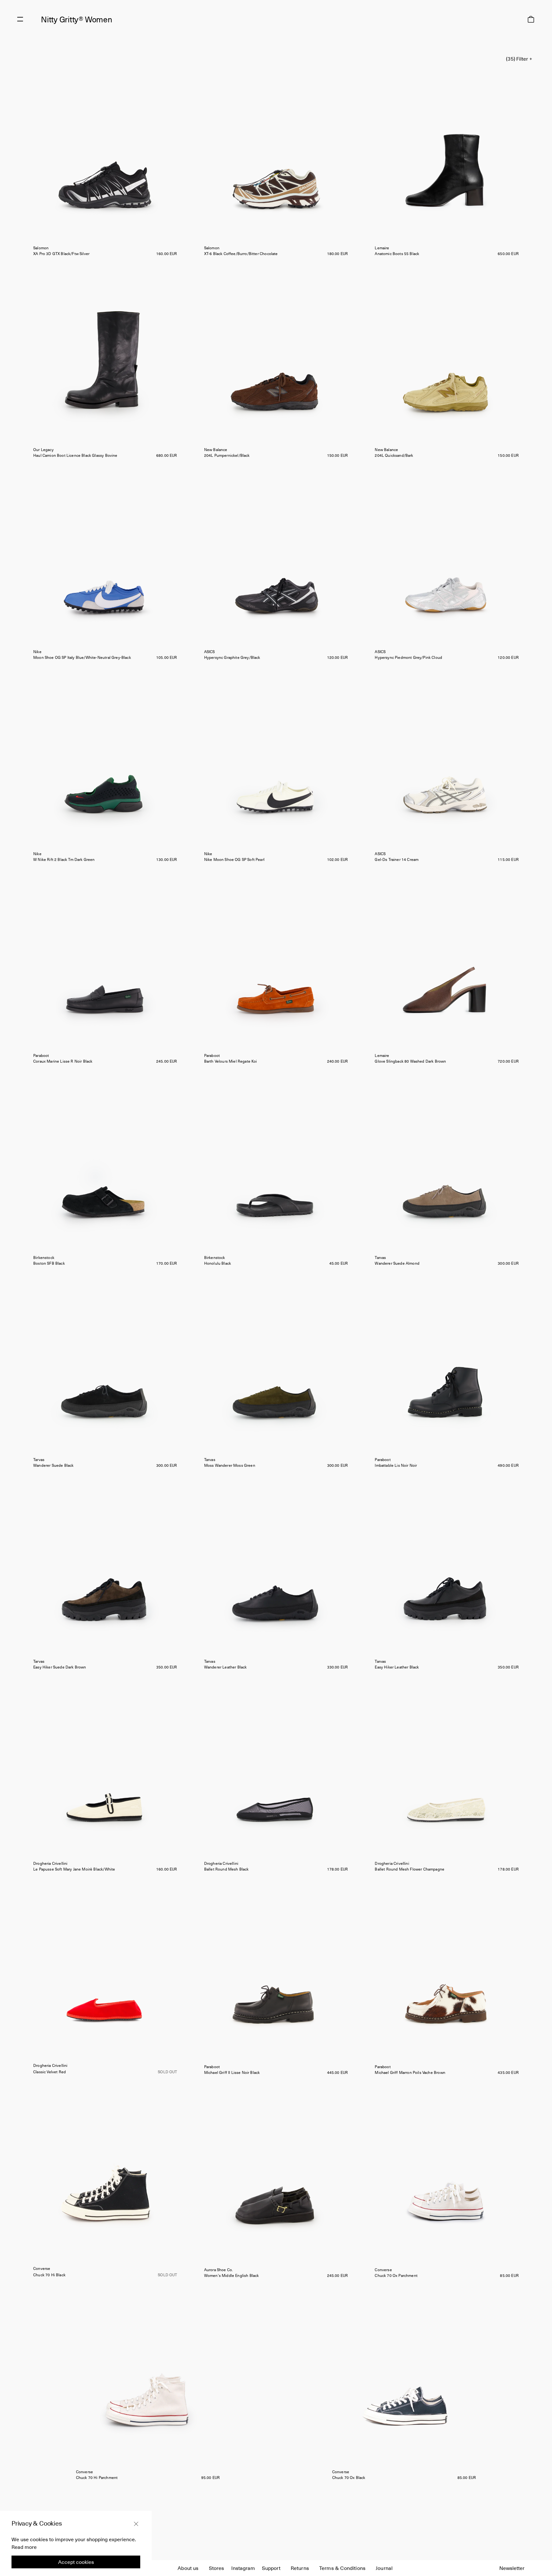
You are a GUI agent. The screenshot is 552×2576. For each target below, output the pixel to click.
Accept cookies (76, 2562)
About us (188, 2568)
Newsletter (512, 2568)
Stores (217, 2568)
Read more (24, 2547)
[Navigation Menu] (20, 19)
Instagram (243, 2568)
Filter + (524, 58)
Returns (300, 2568)
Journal (384, 2568)
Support (271, 2568)
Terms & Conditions (342, 2568)
